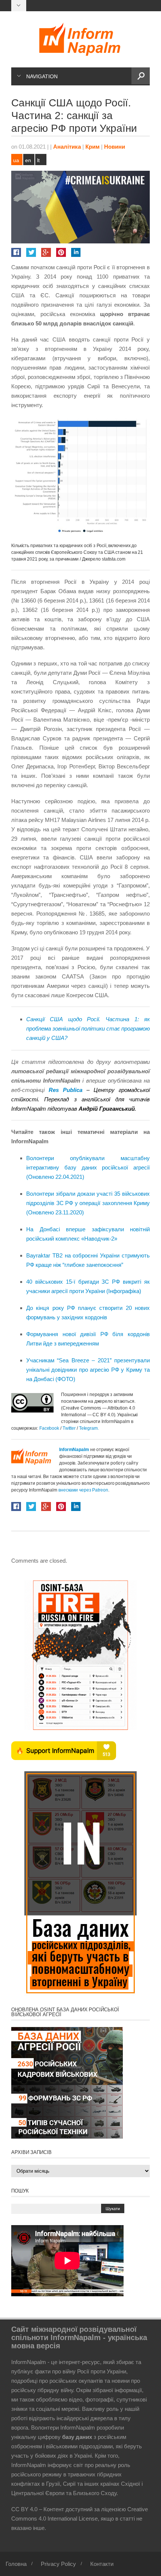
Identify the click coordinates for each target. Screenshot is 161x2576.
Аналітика (67, 147)
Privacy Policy (58, 2564)
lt (38, 160)
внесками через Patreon (83, 1490)
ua (16, 160)
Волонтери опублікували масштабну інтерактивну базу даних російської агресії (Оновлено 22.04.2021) (88, 1167)
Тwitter (70, 1428)
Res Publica (66, 1090)
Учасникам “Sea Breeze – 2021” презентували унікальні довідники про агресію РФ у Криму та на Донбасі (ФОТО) (88, 1370)
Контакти (102, 2564)
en (28, 160)
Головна (16, 2564)
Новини (115, 147)
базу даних (77, 2437)
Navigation (42, 76)
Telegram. (89, 1428)
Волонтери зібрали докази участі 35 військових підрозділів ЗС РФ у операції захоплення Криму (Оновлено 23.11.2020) (88, 1203)
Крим (92, 147)
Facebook (49, 1428)
